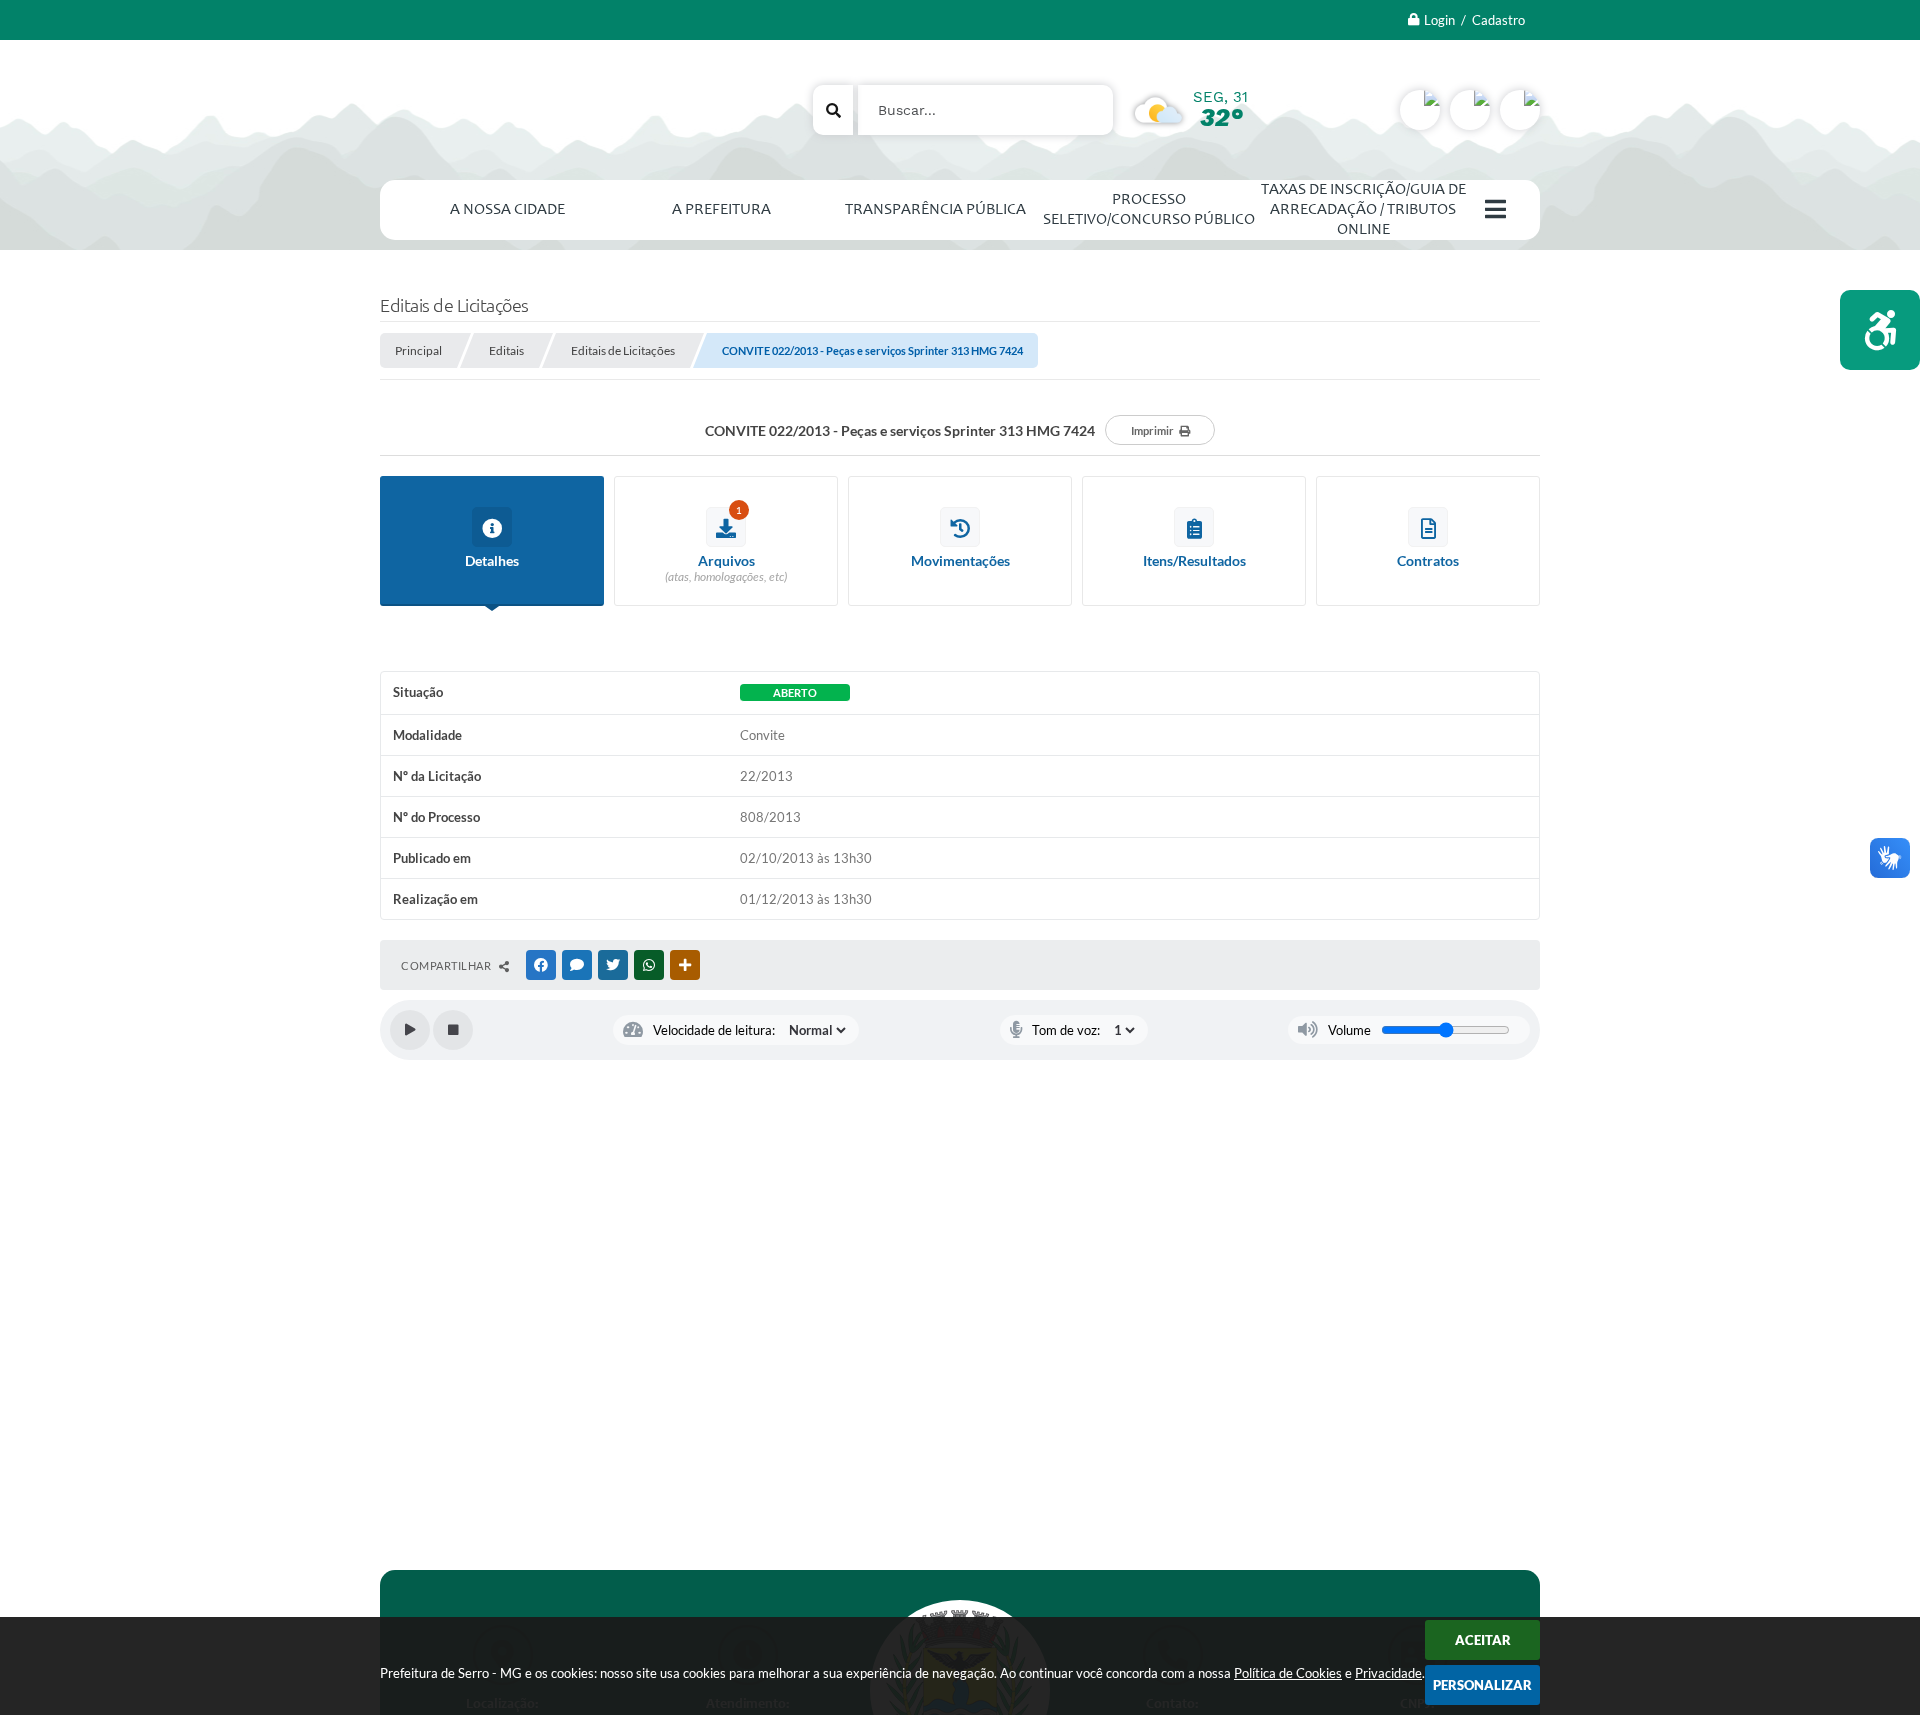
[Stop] (453, 1030)
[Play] (410, 1030)
